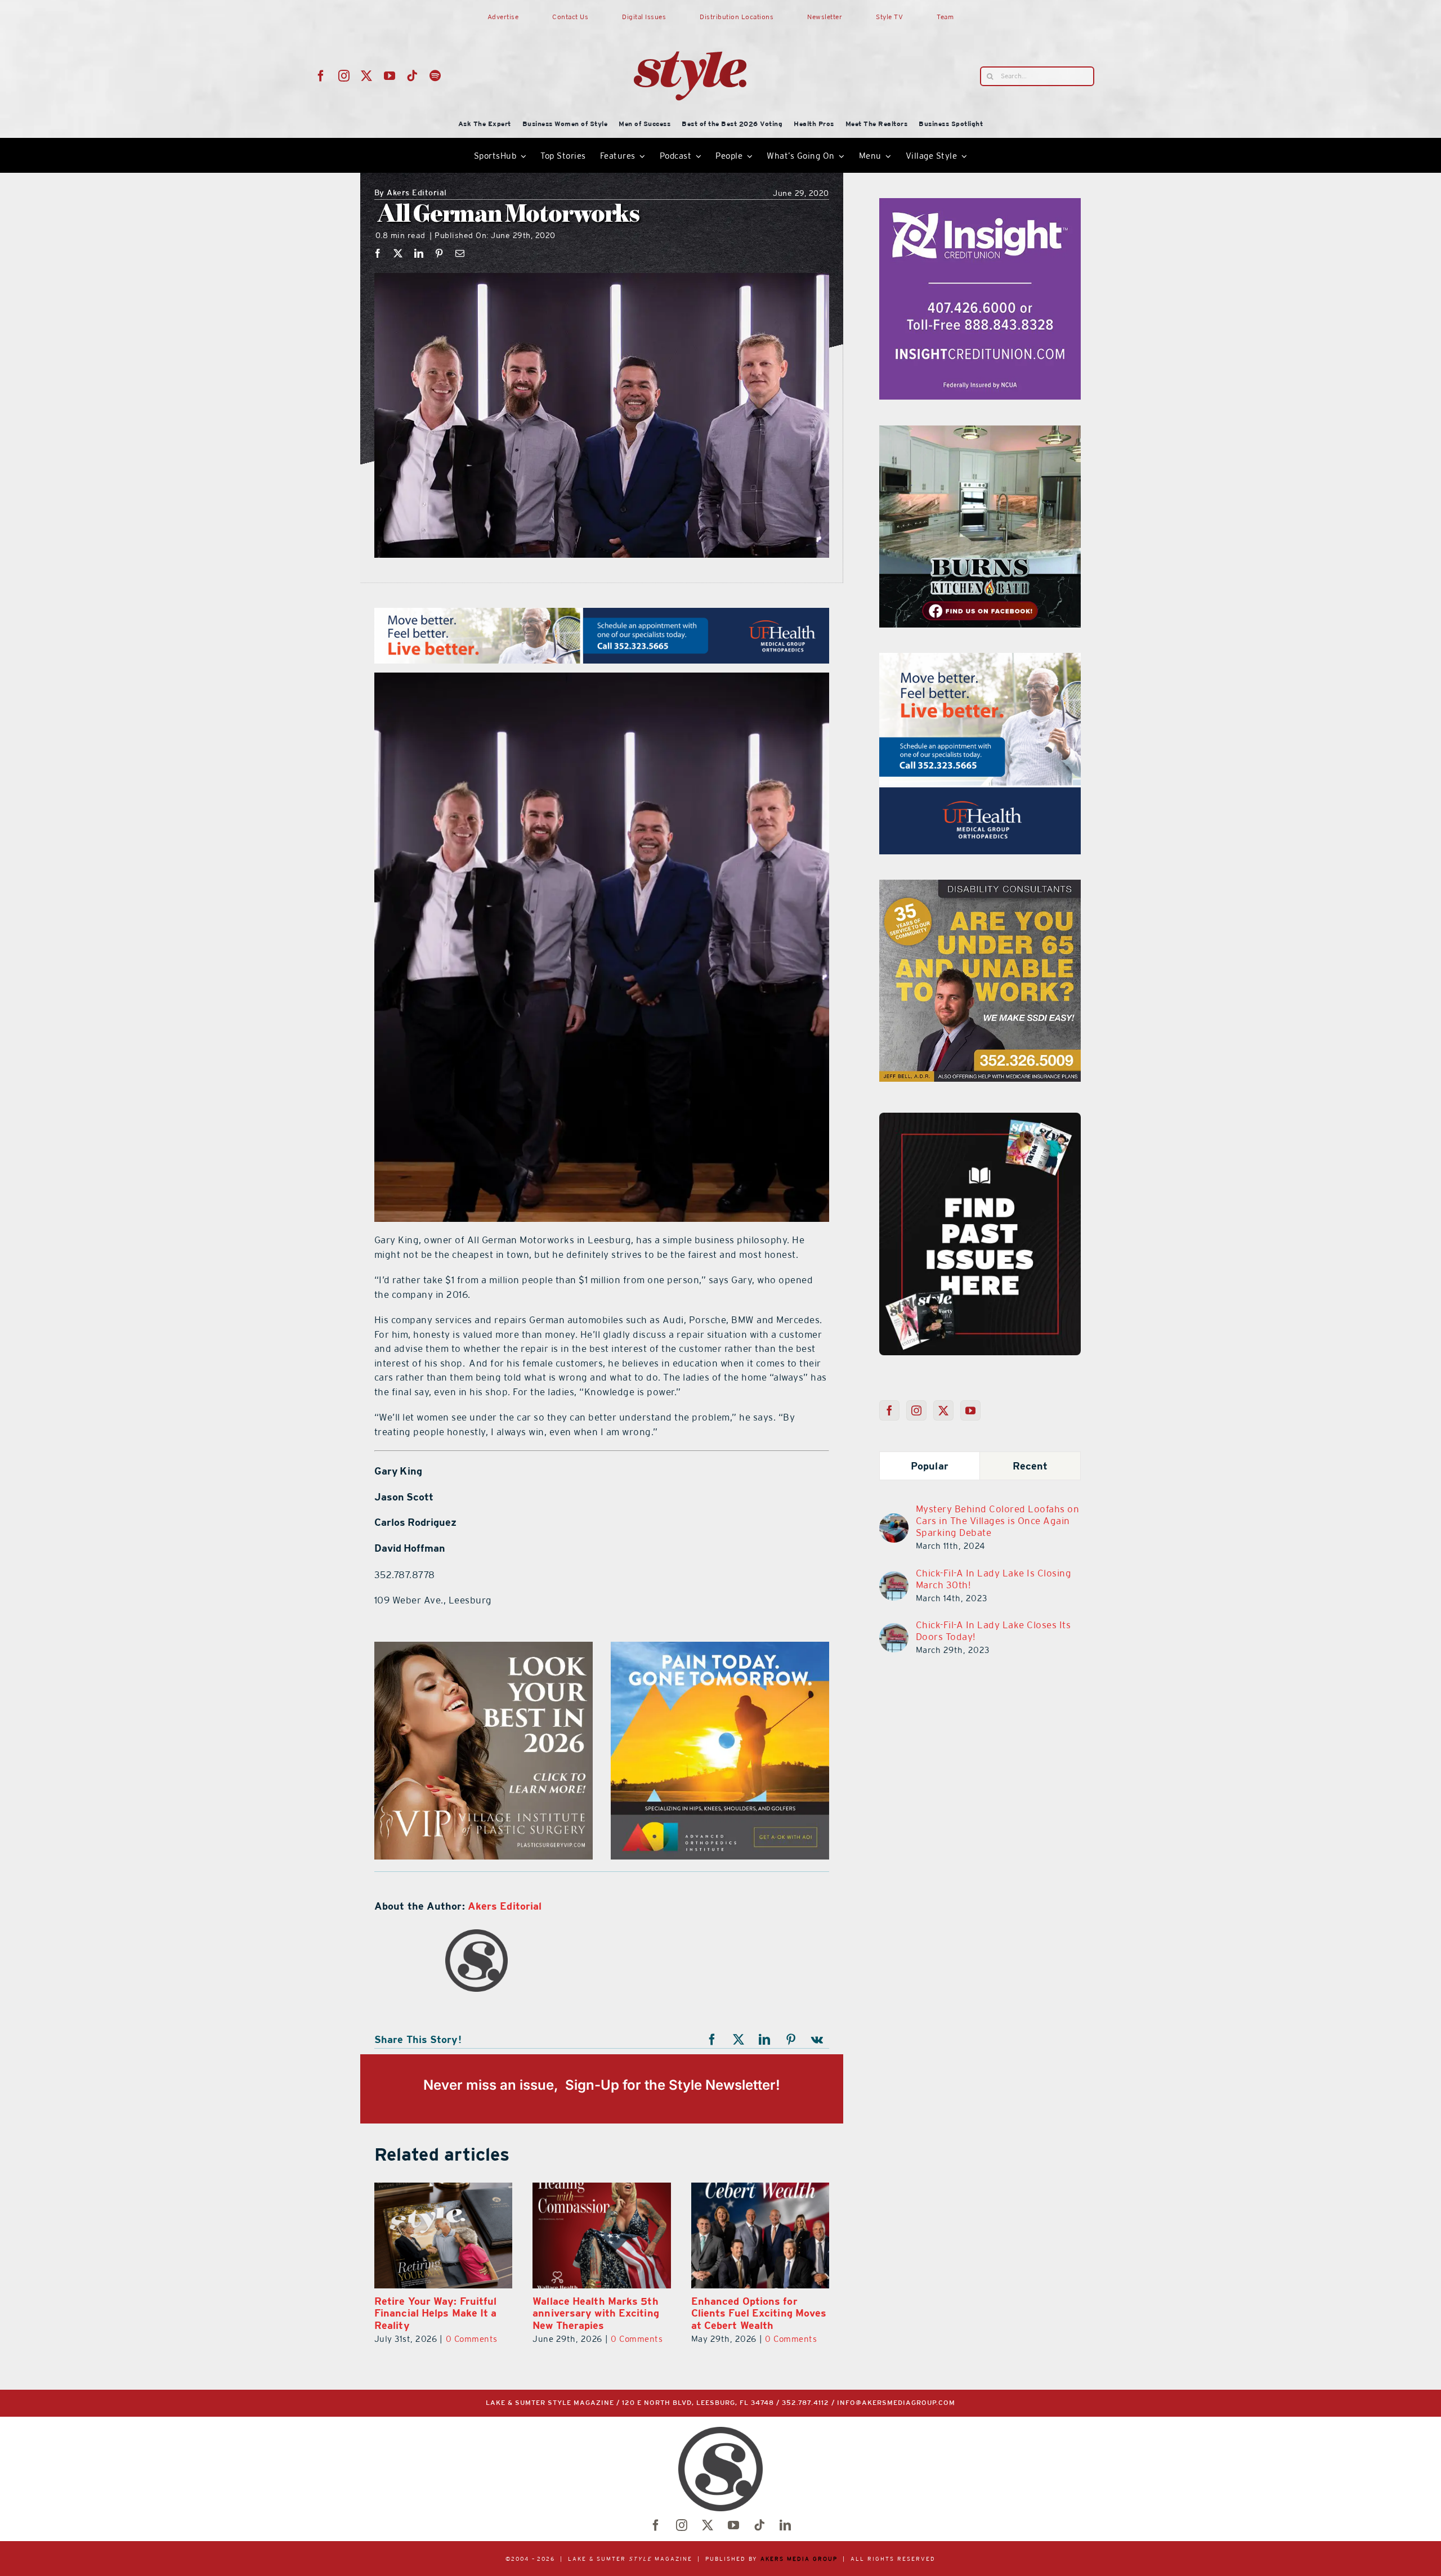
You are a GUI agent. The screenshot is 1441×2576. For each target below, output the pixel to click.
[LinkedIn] (419, 253)
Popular (930, 1466)
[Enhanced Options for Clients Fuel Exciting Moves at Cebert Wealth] (601, 2235)
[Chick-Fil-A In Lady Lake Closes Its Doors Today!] (894, 1630)
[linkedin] (785, 2525)
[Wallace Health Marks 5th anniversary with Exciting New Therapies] (443, 2235)
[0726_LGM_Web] (980, 432)
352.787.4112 (805, 2403)
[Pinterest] (439, 253)
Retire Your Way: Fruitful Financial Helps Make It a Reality (753, 2313)
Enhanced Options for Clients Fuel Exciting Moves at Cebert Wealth (600, 2313)
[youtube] (390, 76)
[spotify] (435, 76)
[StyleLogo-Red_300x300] (690, 24)
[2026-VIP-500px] (980, 660)
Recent (1030, 1466)
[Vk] (817, 2040)
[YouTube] (971, 1410)
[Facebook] (378, 253)
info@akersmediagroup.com (896, 2403)
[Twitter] (944, 1410)
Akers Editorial (411, 193)
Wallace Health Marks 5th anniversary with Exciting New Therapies (438, 2313)
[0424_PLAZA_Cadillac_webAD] (484, 1648)
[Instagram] (917, 1410)
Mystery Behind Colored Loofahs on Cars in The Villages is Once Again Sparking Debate (998, 1521)
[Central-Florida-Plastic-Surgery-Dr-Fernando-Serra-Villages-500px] (980, 886)
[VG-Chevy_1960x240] (602, 615)
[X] (398, 253)
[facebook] (321, 76)
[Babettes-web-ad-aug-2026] (720, 1648)
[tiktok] (412, 76)
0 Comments (478, 2339)
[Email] (460, 253)
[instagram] (344, 76)
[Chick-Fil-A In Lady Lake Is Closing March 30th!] (894, 1578)
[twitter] (367, 76)
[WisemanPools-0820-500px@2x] (980, 205)
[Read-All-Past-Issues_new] (980, 1117)
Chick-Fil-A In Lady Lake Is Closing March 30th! (994, 1579)
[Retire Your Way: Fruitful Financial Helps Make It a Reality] (760, 2235)
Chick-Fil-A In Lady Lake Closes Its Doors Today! (994, 1631)
